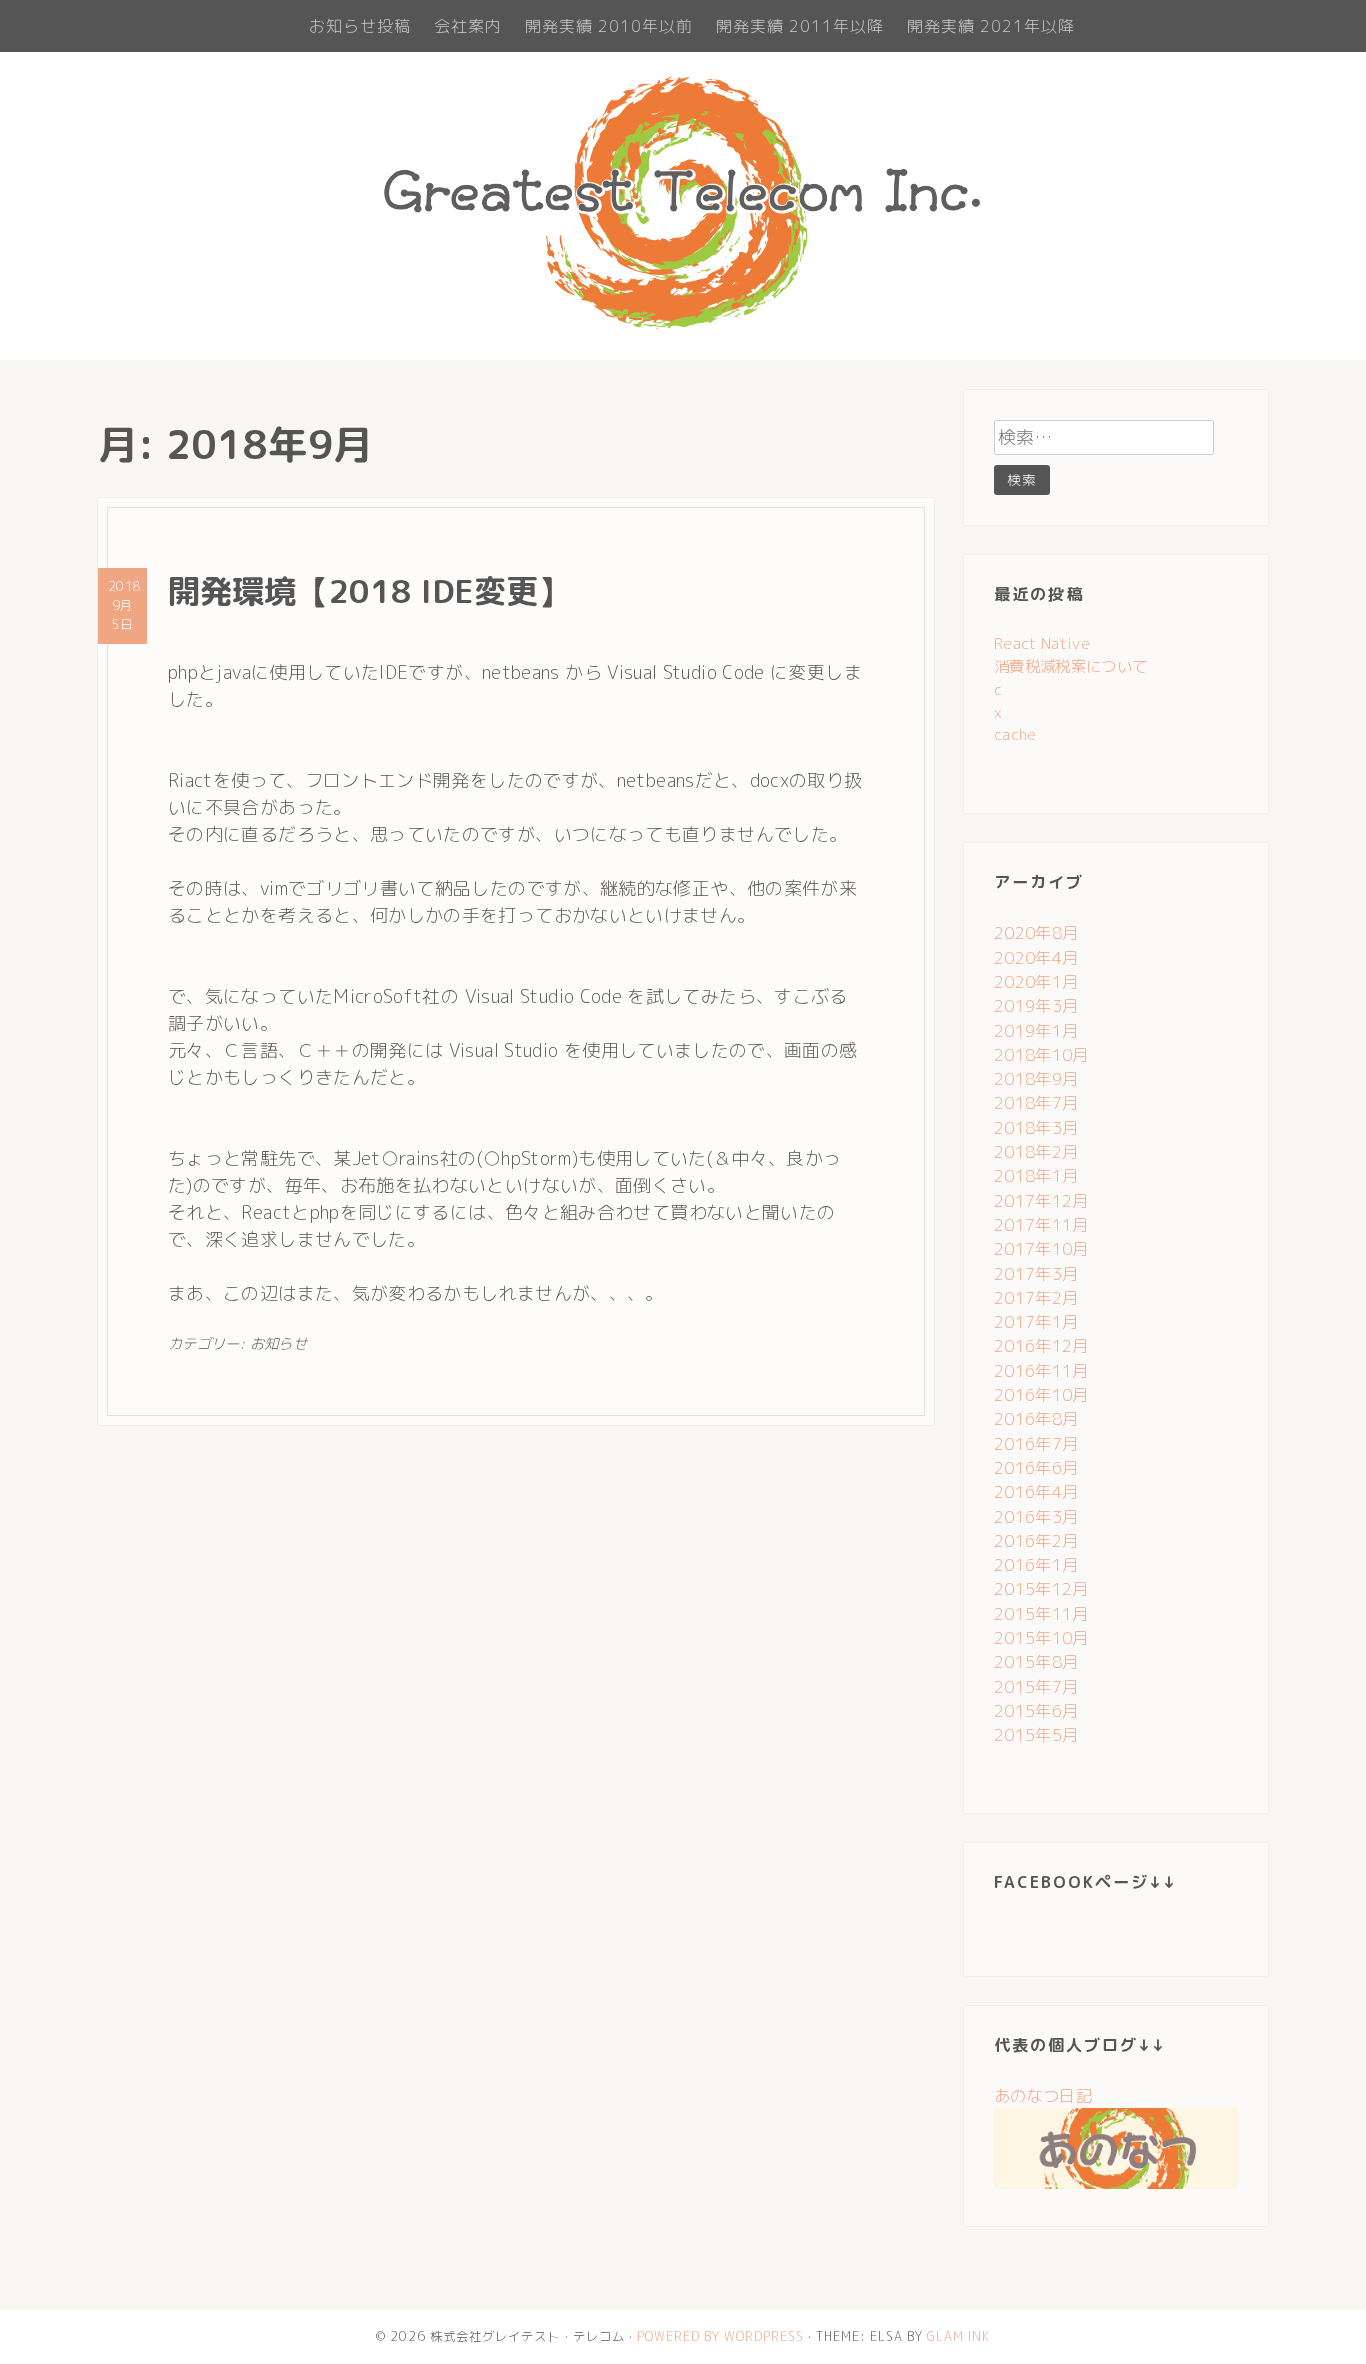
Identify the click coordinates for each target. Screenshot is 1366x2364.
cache (1015, 734)
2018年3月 (1036, 1128)
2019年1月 (1036, 1031)
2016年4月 (1036, 1492)
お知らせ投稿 (360, 26)
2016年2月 (1036, 1541)
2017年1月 (1036, 1322)
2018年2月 (1036, 1152)
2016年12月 (1041, 1346)
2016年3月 (1036, 1517)
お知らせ (278, 1344)
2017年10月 (1041, 1249)
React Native (1042, 643)
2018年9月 (1036, 1079)
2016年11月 (1041, 1371)
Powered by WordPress (720, 2336)
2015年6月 (1036, 1711)
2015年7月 (1036, 1687)
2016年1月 (1036, 1565)
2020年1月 (1036, 982)
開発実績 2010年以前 (609, 26)
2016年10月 (1041, 1395)
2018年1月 (1036, 1176)
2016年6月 (1036, 1468)
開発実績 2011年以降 (800, 26)
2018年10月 (1041, 1055)
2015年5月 (1036, 1735)
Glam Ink (958, 2336)
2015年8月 (1036, 1662)
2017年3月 (1036, 1274)
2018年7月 (1036, 1103)
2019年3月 (1036, 1006)
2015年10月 (1041, 1638)
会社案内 (468, 26)
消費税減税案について (1071, 666)
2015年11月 (1041, 1614)
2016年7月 (1036, 1444)
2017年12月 (1041, 1201)
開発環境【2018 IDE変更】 (369, 590)
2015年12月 (1041, 1589)
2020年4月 (1036, 958)
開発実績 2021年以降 (991, 26)
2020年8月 (1036, 933)
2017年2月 (1036, 1298)
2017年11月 (1041, 1225)
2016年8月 (1036, 1419)
